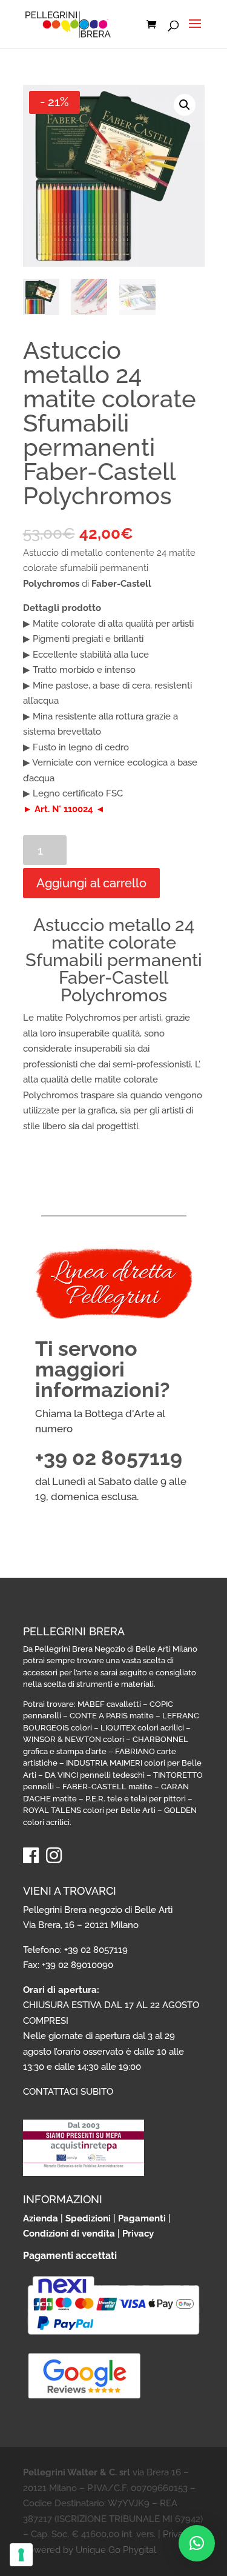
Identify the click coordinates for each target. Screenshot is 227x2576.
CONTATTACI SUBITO (68, 2092)
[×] (197, 2543)
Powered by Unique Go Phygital (90, 2550)
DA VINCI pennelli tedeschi (95, 1775)
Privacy (138, 2234)
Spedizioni (88, 2218)
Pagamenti (142, 2218)
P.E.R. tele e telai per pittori (136, 1799)
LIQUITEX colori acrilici (142, 1728)
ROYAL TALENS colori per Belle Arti (89, 1810)
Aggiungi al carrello (91, 883)
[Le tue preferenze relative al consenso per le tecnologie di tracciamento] (21, 2555)
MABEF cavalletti (109, 1704)
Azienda (41, 2218)
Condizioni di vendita (69, 2234)
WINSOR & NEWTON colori (74, 1739)
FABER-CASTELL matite (107, 1787)
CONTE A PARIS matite (112, 1716)
